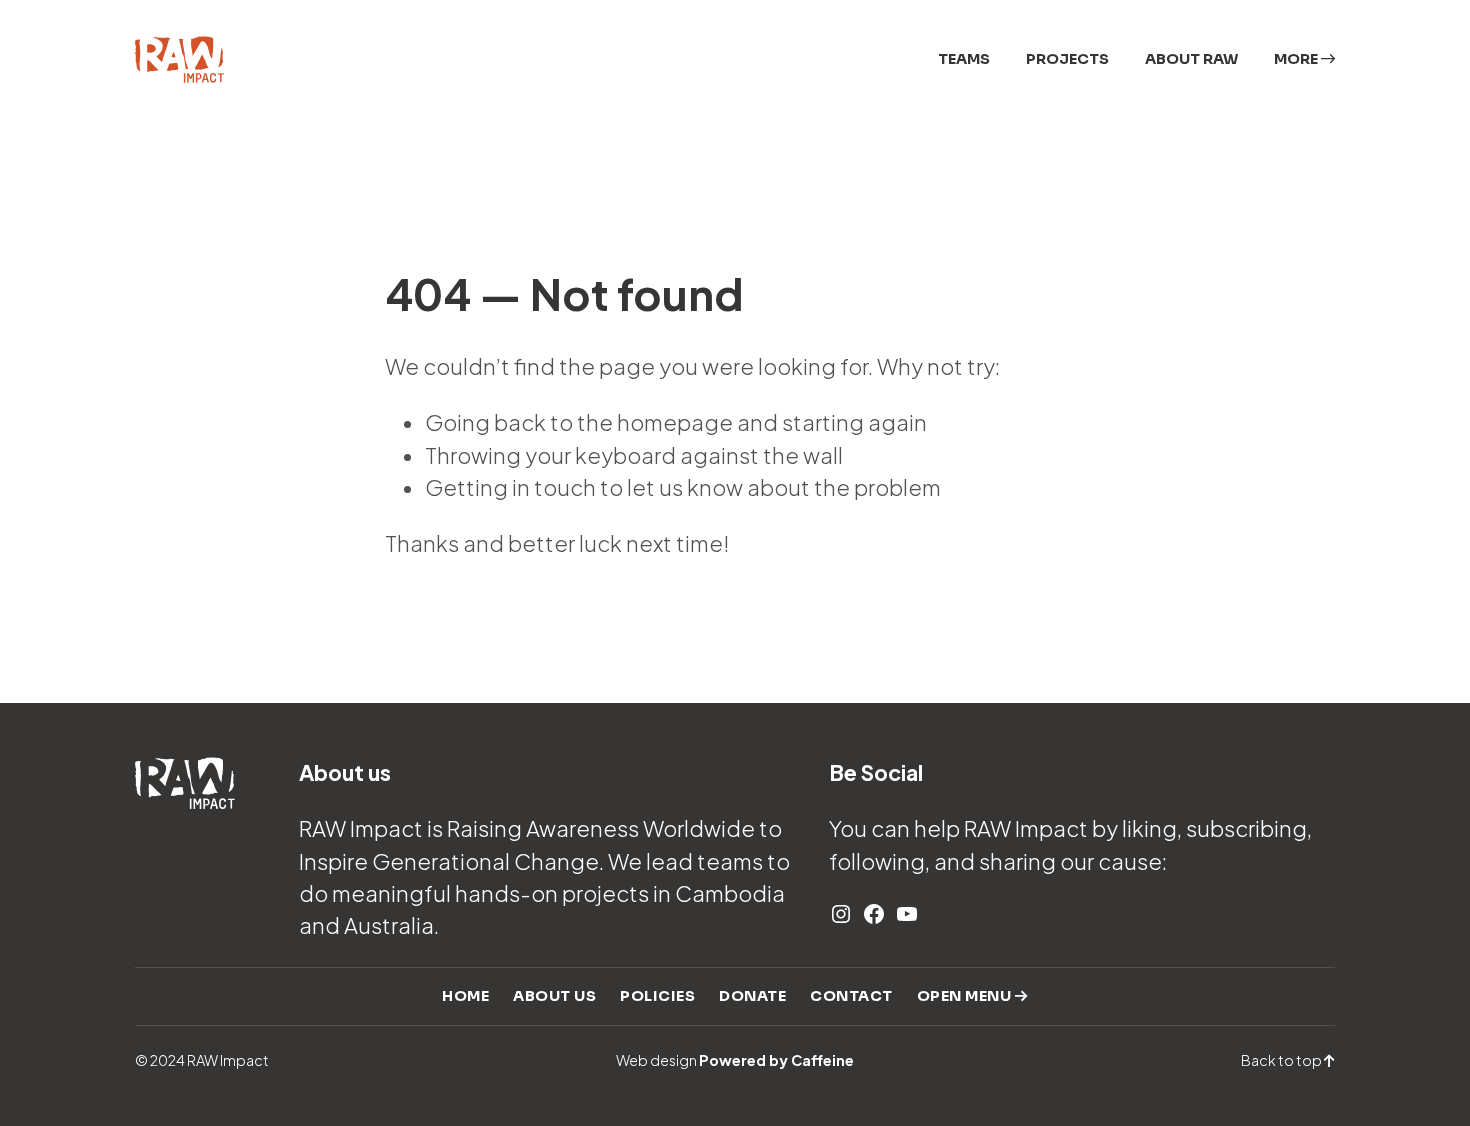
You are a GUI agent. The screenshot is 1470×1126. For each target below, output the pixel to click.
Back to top (1282, 1060)
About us (554, 996)
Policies (657, 996)
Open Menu (966, 996)
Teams (964, 59)
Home (465, 996)
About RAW (1191, 59)
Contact (851, 996)
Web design (735, 1060)
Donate (752, 996)
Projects (1067, 59)
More (1297, 59)
